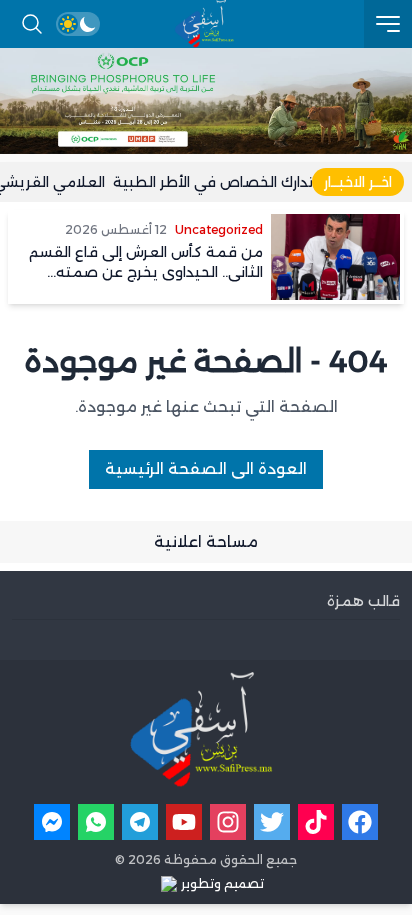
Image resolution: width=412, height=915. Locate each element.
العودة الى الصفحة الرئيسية (206, 468)
